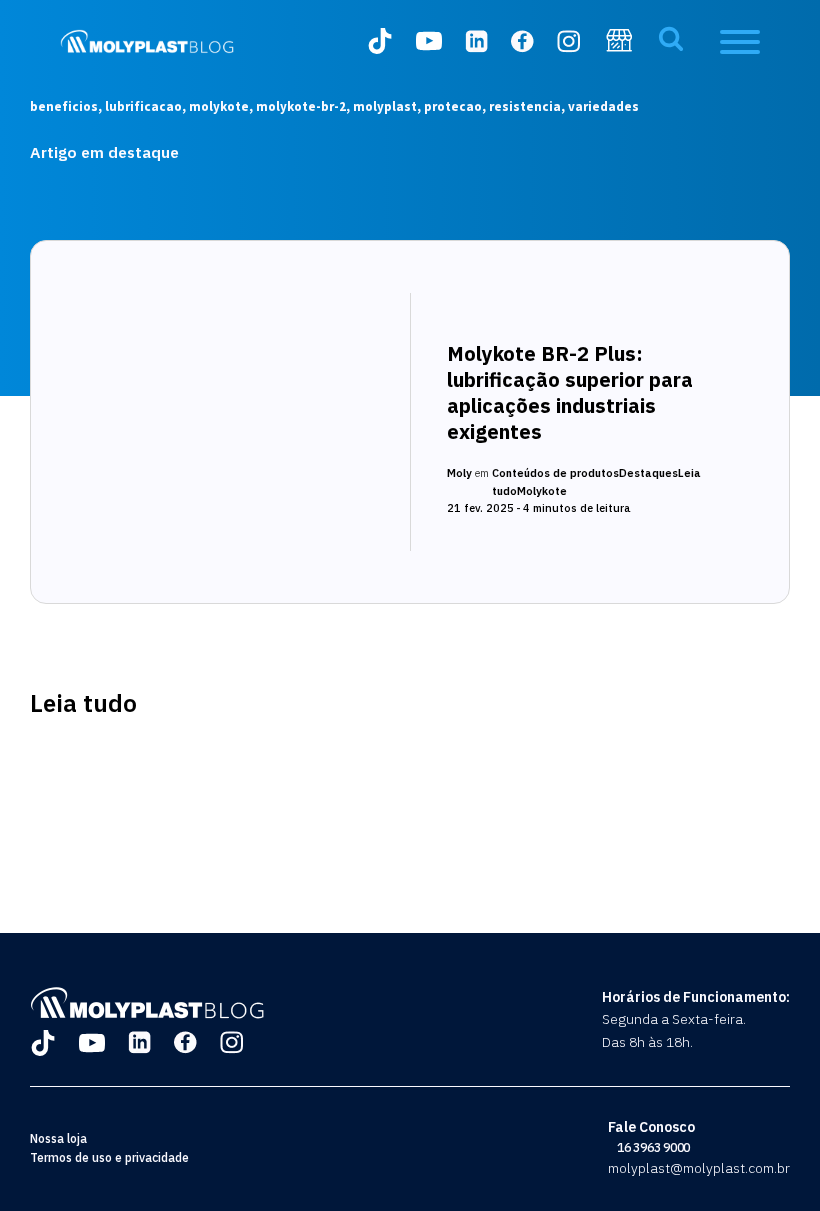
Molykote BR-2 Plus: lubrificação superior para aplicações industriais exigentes (570, 392)
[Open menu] (740, 42)
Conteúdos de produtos (555, 473)
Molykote (542, 491)
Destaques (648, 473)
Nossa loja (58, 1138)
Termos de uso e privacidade (109, 1157)
